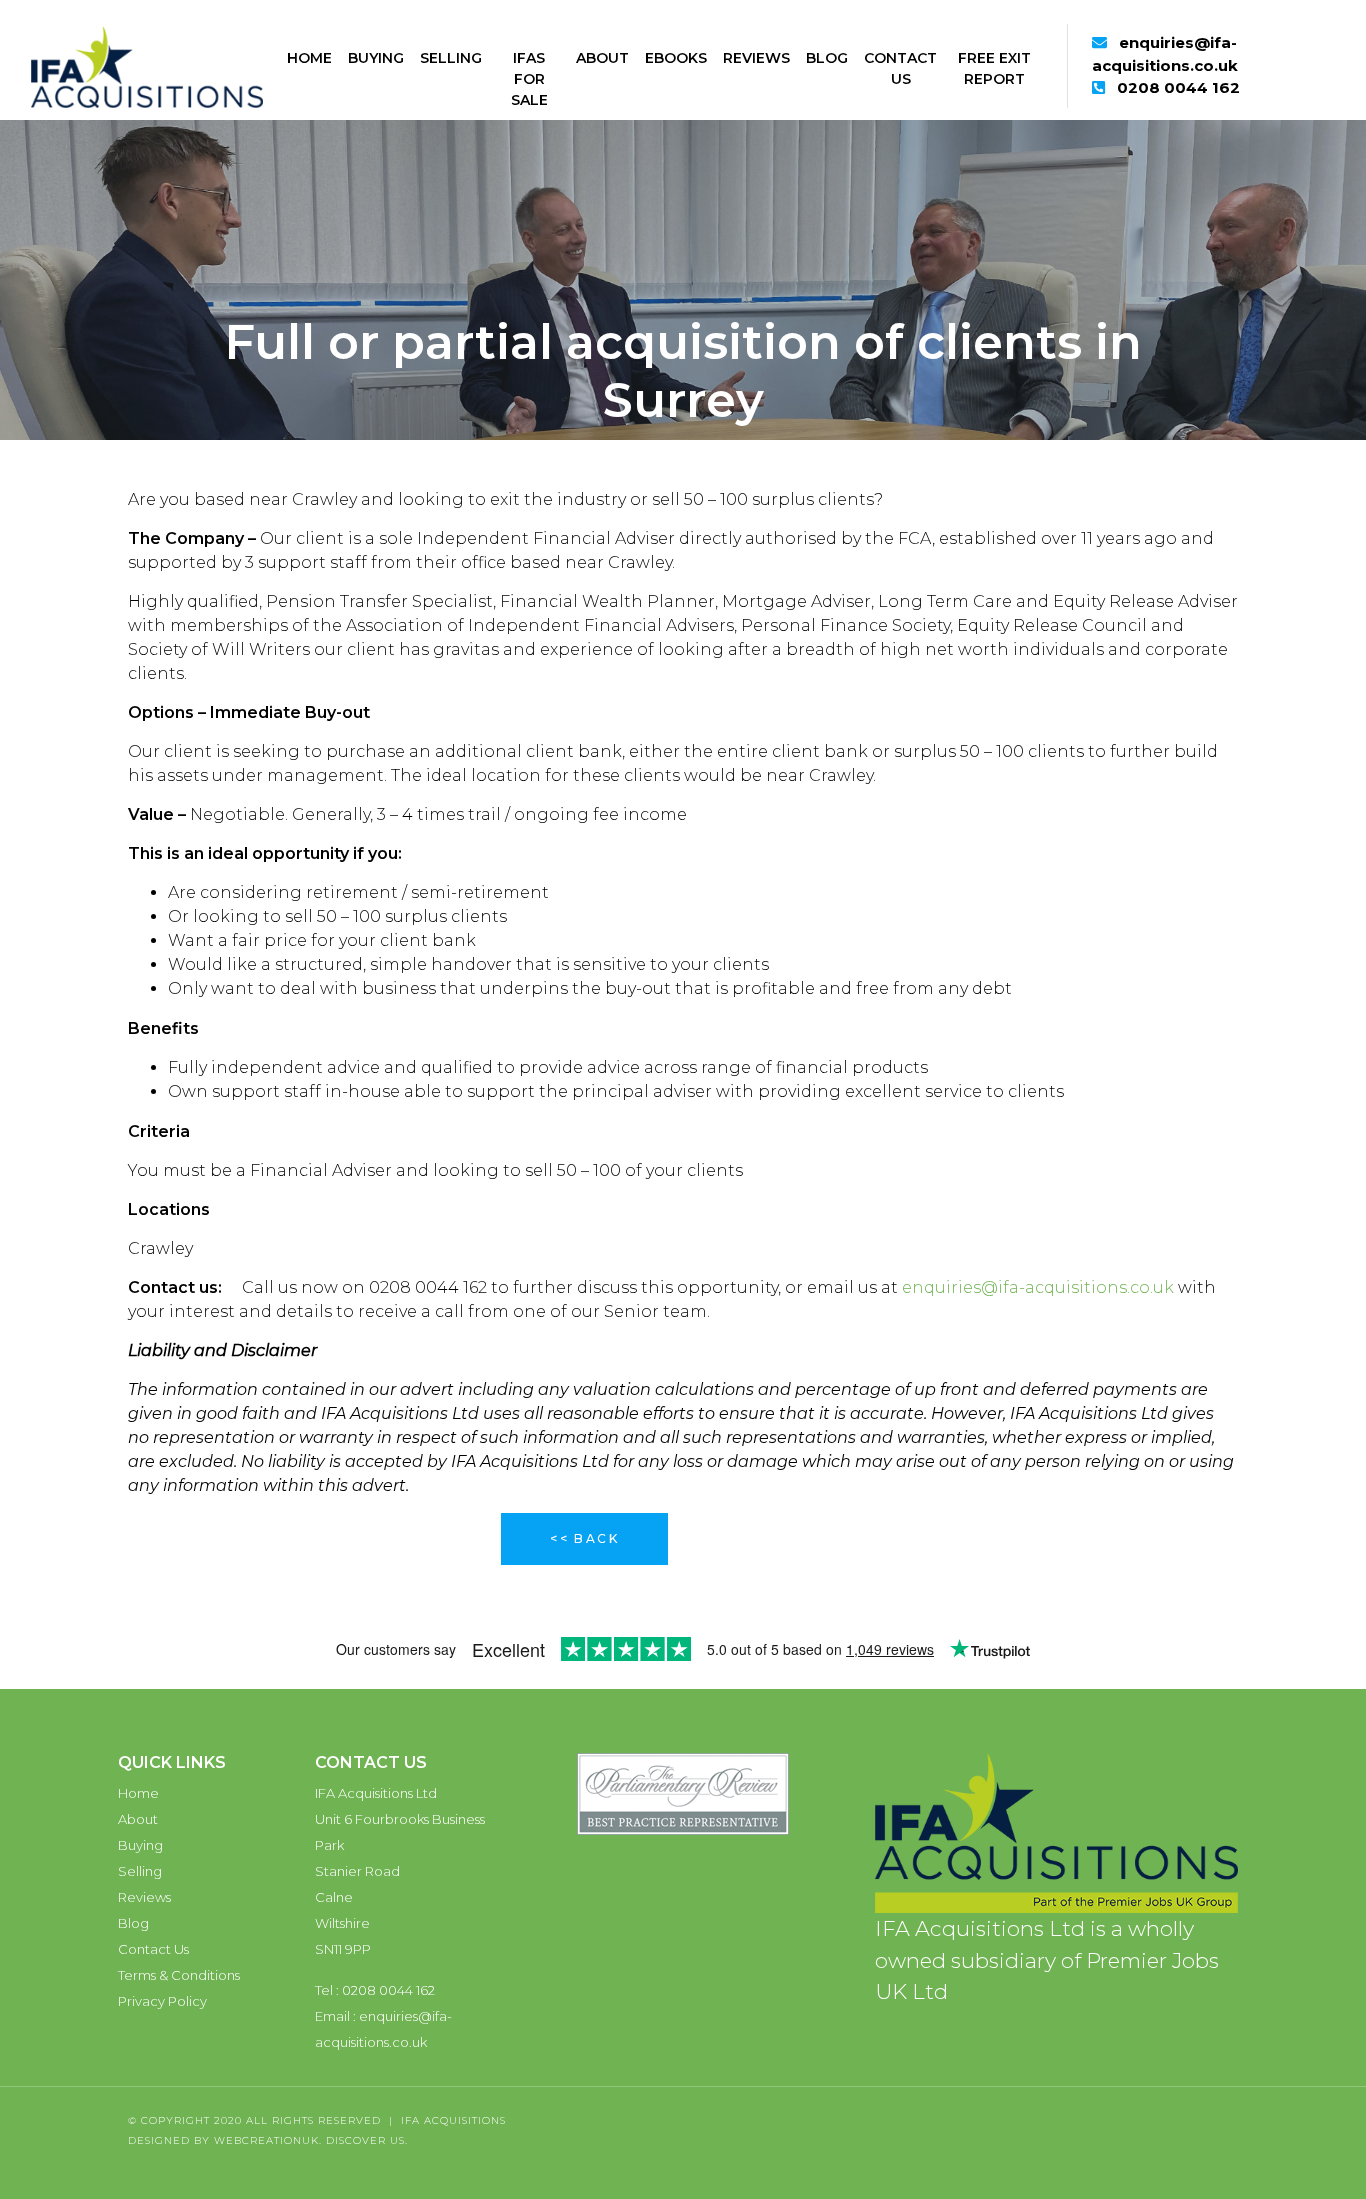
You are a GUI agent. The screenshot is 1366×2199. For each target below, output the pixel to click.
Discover (356, 2140)
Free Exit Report (994, 68)
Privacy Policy (162, 2001)
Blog (827, 58)
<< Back (584, 1538)
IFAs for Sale (529, 79)
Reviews (756, 58)
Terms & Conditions (179, 1975)
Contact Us (900, 68)
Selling (451, 58)
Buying (376, 58)
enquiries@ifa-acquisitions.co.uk (1038, 1287)
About (602, 58)
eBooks (676, 58)
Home (309, 58)
